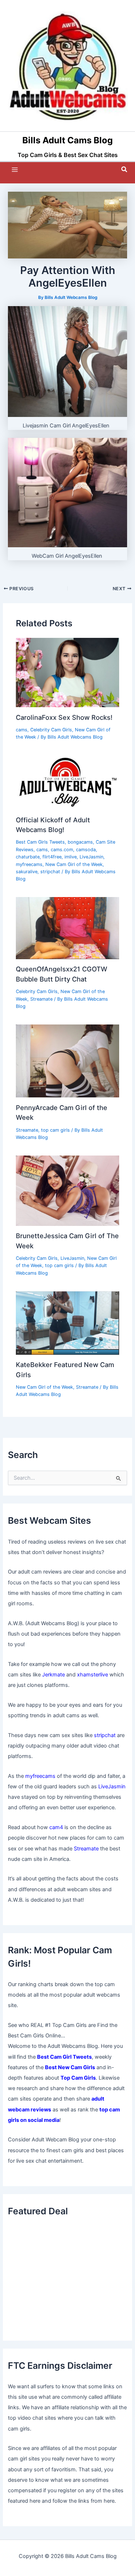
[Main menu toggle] (15, 170)
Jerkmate (53, 1675)
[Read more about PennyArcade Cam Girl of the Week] (67, 1061)
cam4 (56, 1827)
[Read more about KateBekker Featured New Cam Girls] (67, 1323)
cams (22, 730)
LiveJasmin (91, 857)
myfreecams (29, 864)
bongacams (80, 842)
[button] (125, 169)
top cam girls (55, 1130)
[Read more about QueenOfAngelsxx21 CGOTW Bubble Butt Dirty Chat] (67, 928)
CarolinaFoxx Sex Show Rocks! (64, 717)
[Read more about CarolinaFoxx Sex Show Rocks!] (67, 672)
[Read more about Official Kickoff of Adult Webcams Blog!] (67, 782)
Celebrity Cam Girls (51, 730)
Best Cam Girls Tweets (40, 842)
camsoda (86, 850)
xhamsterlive (93, 1675)
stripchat (50, 872)
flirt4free (52, 857)
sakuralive (27, 872)
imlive (71, 857)
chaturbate (28, 857)
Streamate (41, 999)
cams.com (62, 850)
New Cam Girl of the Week (74, 864)
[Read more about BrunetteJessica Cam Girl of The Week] (67, 1190)
